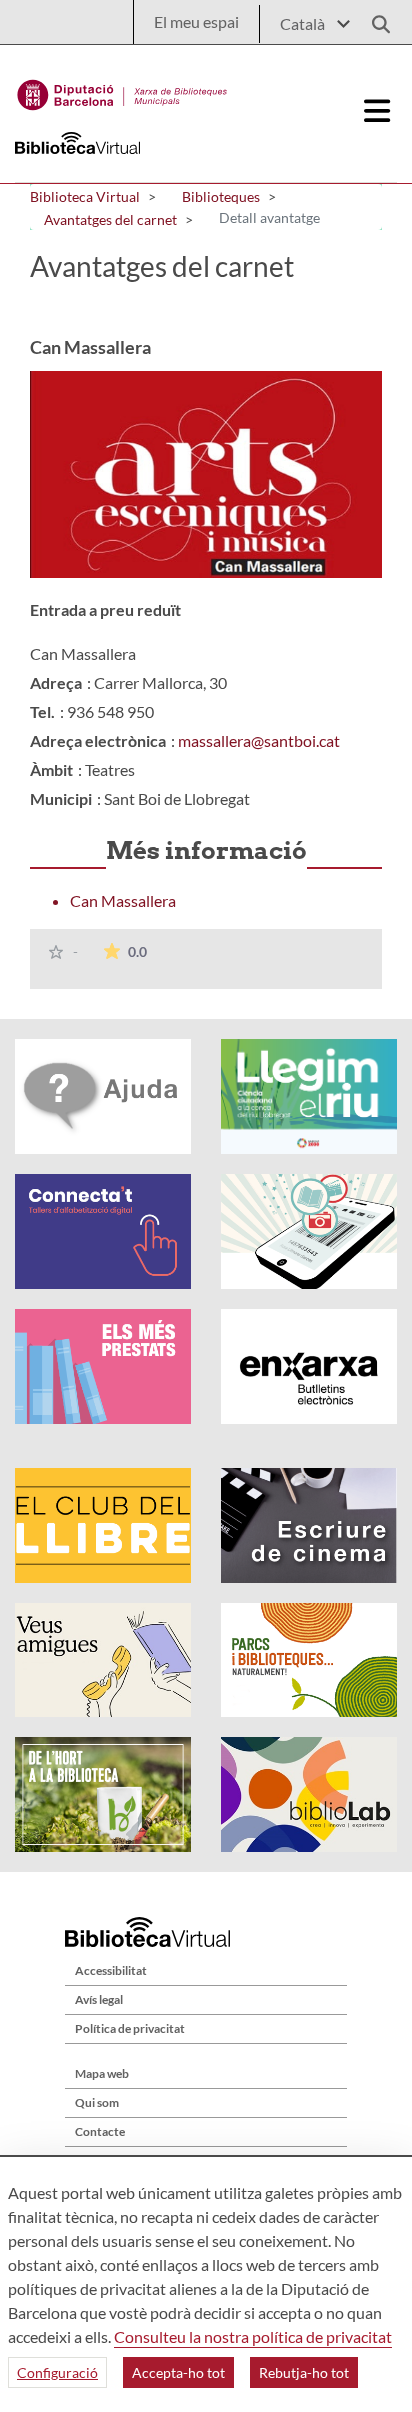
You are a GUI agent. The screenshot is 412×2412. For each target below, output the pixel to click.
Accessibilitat (111, 1970)
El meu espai (196, 21)
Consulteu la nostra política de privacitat (253, 2336)
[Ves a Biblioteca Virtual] (122, 90)
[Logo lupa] (374, 18)
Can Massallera (123, 900)
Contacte (100, 2131)
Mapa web (102, 2073)
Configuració (57, 2372)
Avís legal (99, 1999)
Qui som (97, 2102)
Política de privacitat (130, 2028)
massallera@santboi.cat (259, 740)
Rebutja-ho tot (304, 2372)
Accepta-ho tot (178, 2372)
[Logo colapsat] (377, 111)
